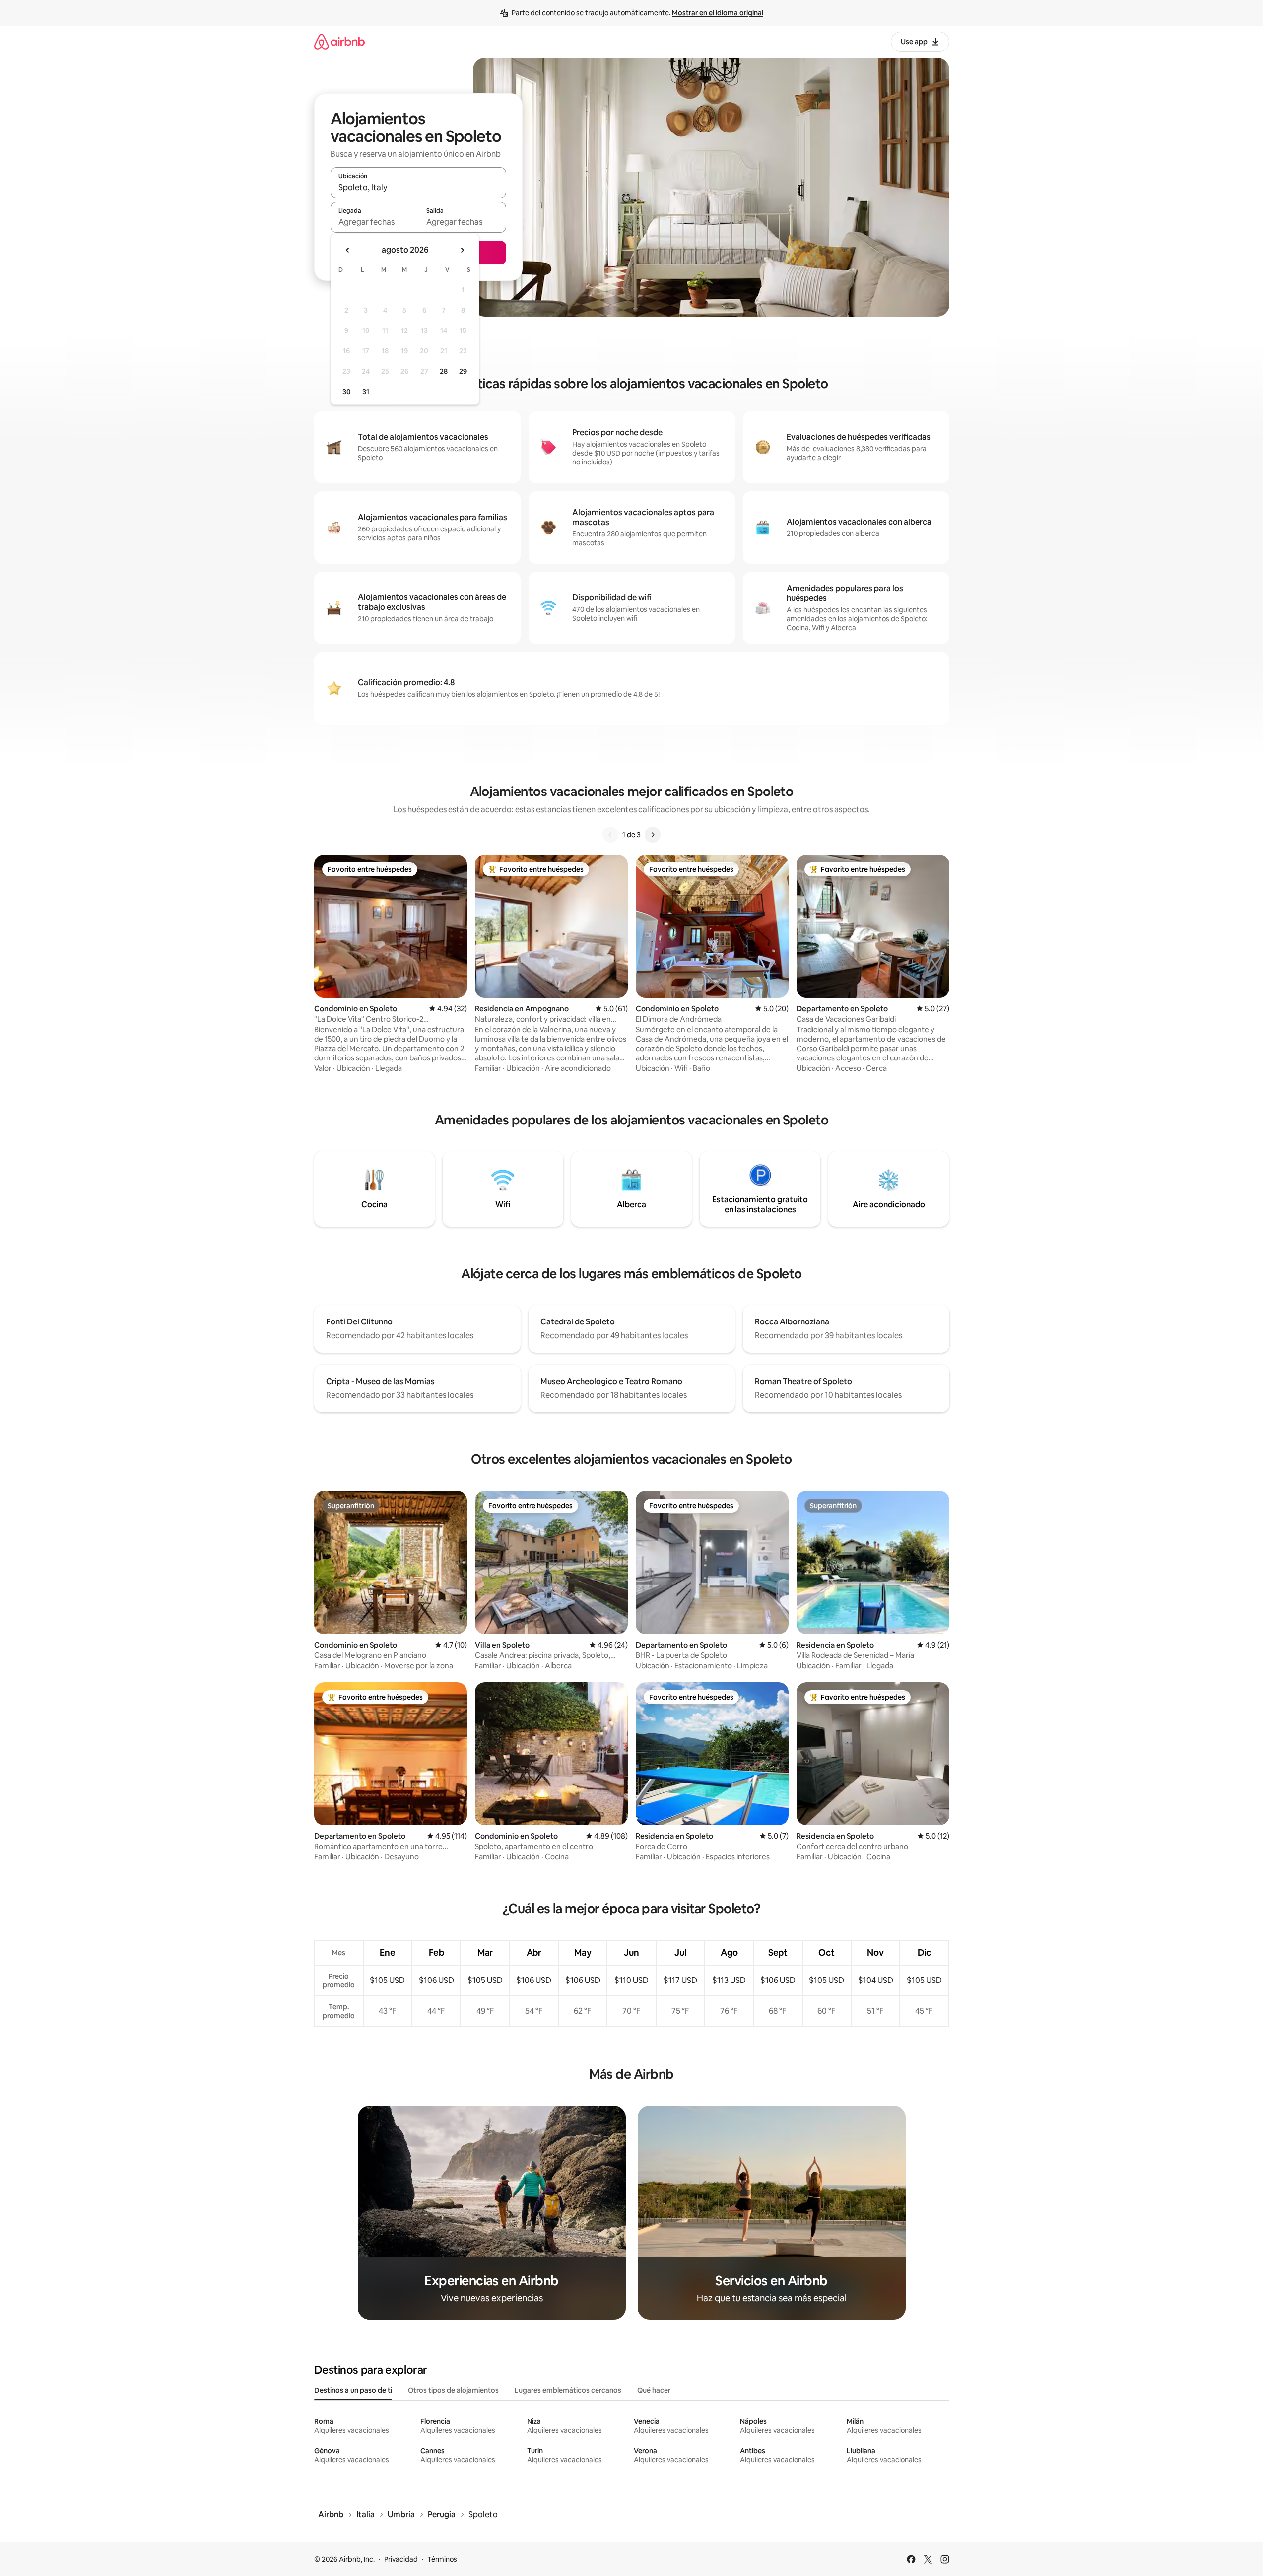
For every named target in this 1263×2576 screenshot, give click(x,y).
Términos (442, 2559)
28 (444, 371)
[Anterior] (610, 835)
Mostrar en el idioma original (718, 13)
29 (463, 371)
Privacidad (401, 2559)
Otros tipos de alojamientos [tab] (453, 2390)
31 (366, 392)
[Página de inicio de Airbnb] (339, 41)
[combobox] (418, 187)
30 (347, 392)
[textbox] (374, 222)
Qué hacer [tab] (654, 2390)
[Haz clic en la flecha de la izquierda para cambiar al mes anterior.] (348, 250)
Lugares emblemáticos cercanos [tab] (568, 2390)
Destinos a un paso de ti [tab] (353, 2390)
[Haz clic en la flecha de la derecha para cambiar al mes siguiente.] (462, 250)
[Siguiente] (653, 835)
